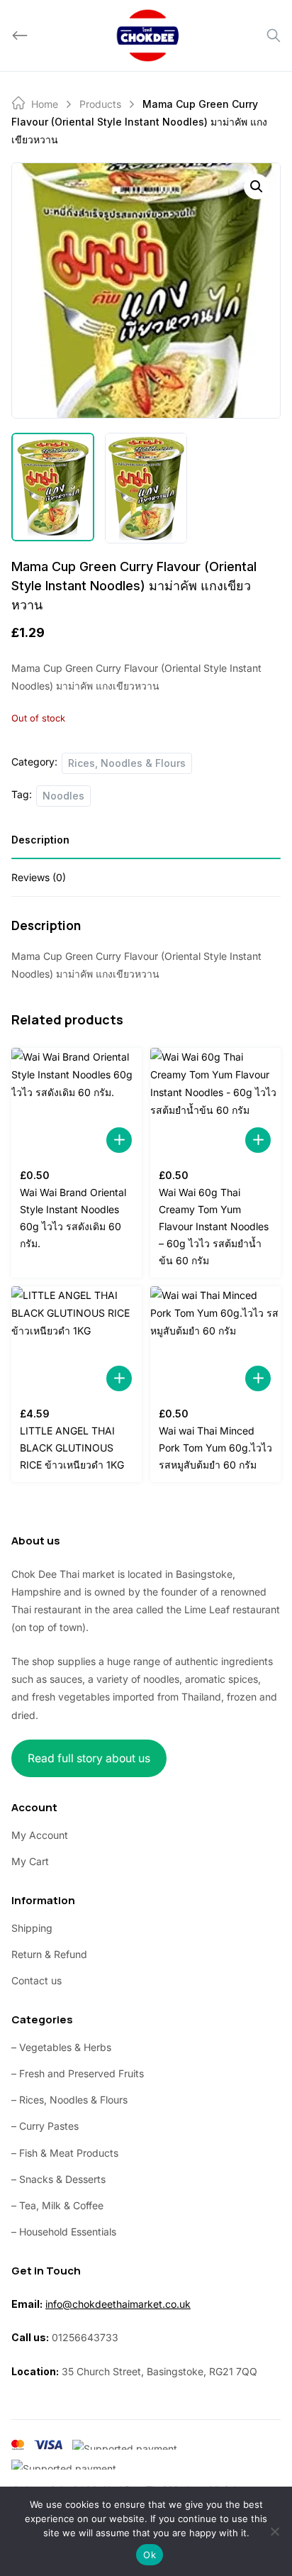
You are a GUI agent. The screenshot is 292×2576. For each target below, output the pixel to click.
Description (40, 840)
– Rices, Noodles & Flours (69, 2100)
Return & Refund (49, 1954)
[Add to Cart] (119, 1140)
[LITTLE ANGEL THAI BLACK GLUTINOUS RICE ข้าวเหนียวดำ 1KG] (77, 1343)
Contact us (36, 1980)
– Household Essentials (64, 2232)
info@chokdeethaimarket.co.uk (118, 2304)
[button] (257, 187)
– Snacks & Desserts (58, 2179)
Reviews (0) (39, 877)
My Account (40, 1835)
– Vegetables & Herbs (61, 2047)
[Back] (20, 35)
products (100, 104)
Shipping (32, 1928)
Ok (150, 2555)
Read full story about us (89, 1758)
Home (45, 104)
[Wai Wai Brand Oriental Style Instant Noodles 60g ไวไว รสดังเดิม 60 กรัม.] (77, 1105)
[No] (274, 2531)
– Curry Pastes (45, 2126)
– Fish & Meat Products (65, 2153)
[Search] (274, 35)
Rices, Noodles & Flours (127, 763)
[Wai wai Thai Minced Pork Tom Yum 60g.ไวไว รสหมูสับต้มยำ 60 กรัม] (215, 1343)
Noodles (63, 796)
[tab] (146, 845)
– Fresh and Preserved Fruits (78, 2073)
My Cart (30, 1861)
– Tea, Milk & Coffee (57, 2205)
